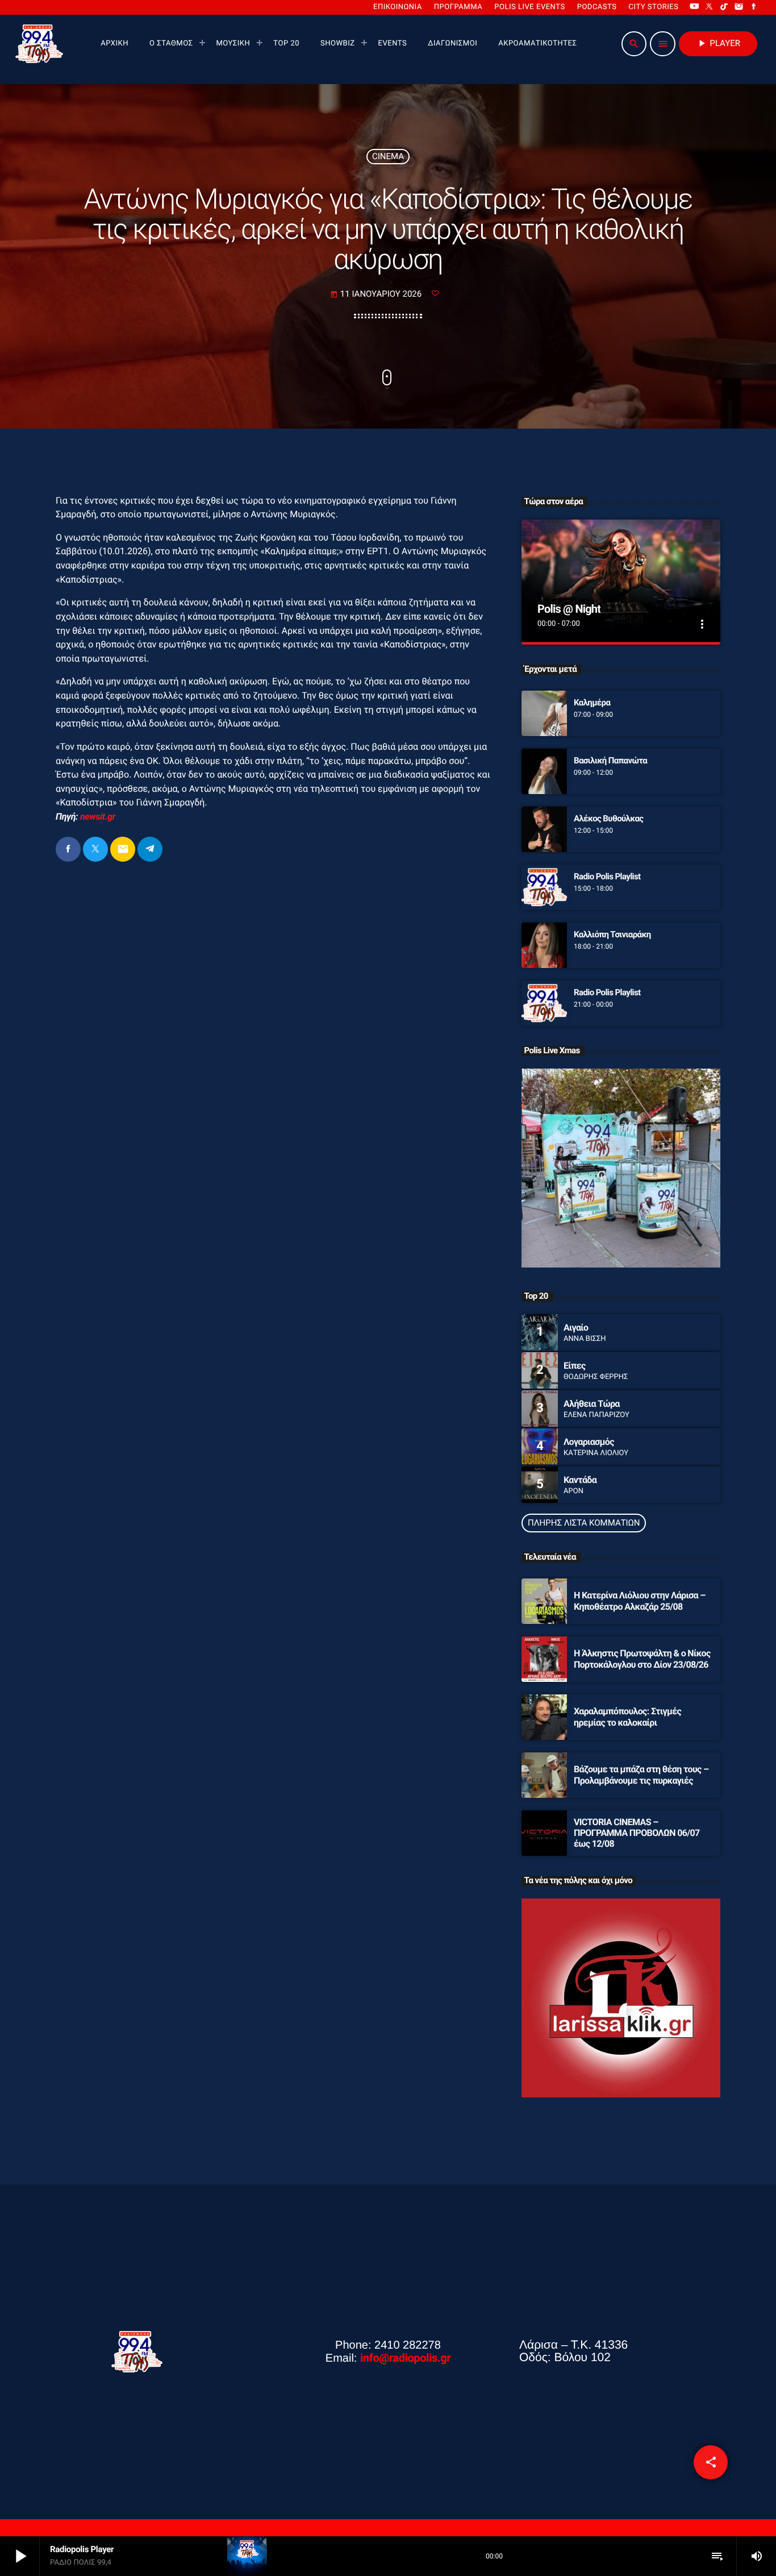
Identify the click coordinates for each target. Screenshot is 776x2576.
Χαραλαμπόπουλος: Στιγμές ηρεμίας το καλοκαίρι (627, 1717)
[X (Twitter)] (710, 7)
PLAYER (718, 43)
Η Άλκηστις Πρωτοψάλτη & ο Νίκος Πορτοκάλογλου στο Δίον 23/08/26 (642, 1659)
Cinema (388, 156)
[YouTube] (694, 7)
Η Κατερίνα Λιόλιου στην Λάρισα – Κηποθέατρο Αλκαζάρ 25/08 (640, 1601)
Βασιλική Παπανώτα (610, 761)
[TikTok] (724, 7)
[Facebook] (754, 7)
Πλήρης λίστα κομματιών (584, 1523)
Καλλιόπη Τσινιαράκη (612, 934)
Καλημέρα (592, 703)
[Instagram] (739, 7)
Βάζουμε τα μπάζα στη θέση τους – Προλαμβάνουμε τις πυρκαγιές (641, 1775)
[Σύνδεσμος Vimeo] (39, 44)
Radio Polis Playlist (607, 876)
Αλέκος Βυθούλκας (608, 818)
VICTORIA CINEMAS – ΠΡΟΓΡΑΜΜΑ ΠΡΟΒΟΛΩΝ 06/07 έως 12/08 (637, 1833)
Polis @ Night (569, 609)
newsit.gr (98, 817)
